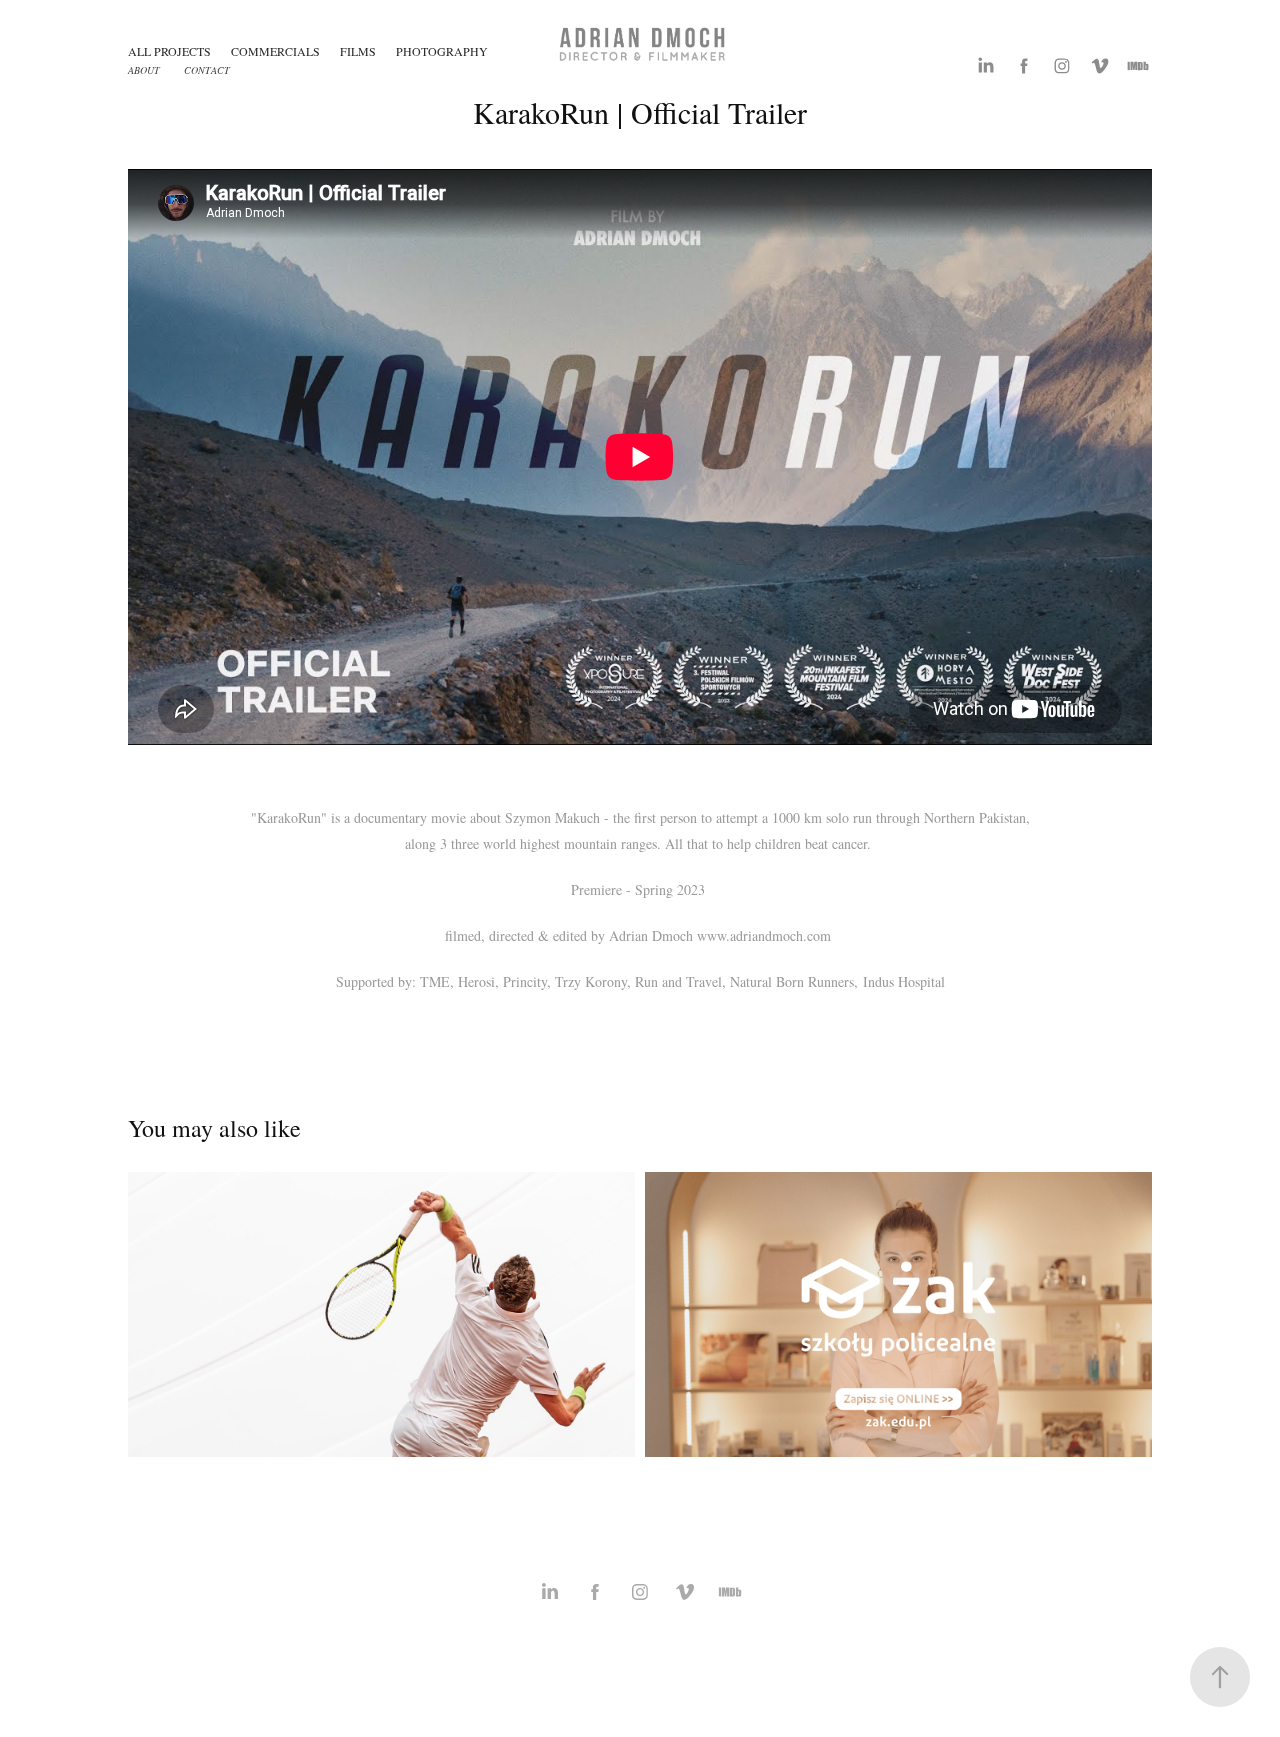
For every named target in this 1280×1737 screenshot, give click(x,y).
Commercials (275, 51)
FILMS (358, 51)
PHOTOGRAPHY (442, 51)
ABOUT (144, 70)
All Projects (169, 51)
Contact (207, 70)
